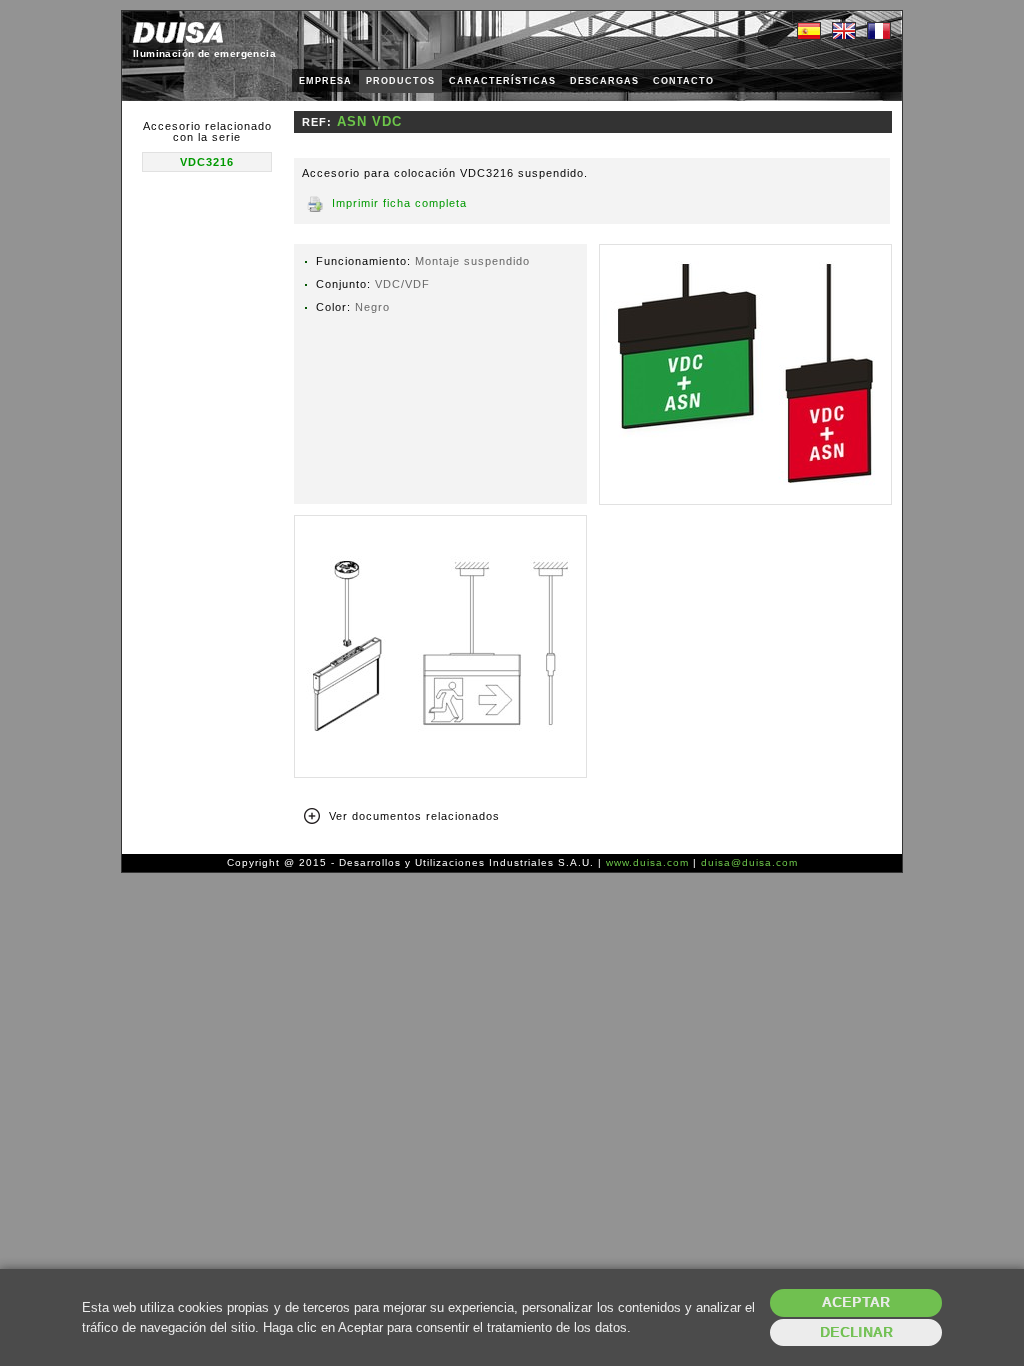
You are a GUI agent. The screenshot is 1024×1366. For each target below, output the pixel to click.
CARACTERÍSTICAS (502, 81)
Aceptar (856, 1302)
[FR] (879, 32)
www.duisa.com (647, 862)
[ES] (809, 32)
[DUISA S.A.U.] (178, 32)
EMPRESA (325, 81)
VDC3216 (207, 162)
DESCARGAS (604, 81)
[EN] (844, 32)
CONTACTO (683, 81)
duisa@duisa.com (749, 862)
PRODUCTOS (400, 81)
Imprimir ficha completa (399, 203)
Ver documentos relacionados (414, 816)
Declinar (856, 1332)
